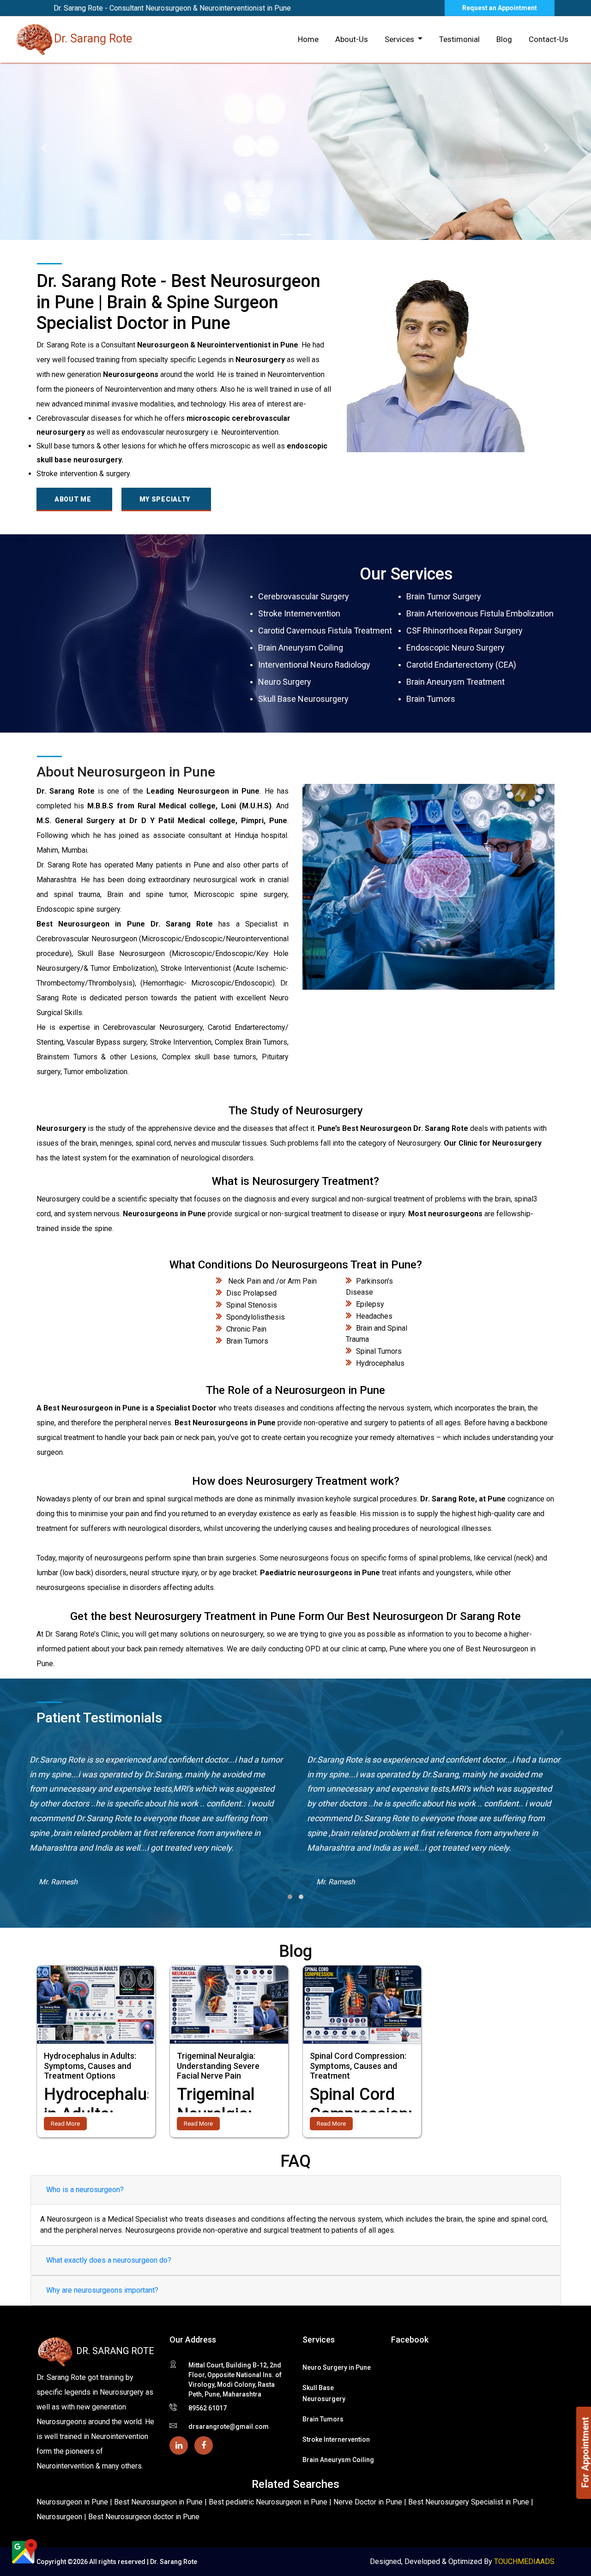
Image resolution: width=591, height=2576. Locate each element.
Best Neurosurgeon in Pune (159, 2502)
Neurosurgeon (60, 2517)
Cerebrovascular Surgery (304, 596)
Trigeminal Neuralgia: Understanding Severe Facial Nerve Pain (218, 2066)
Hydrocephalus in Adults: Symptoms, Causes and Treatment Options (90, 2066)
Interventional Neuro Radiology (314, 665)
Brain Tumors (431, 699)
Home (308, 39)
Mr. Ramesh (58, 1882)
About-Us (352, 39)
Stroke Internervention (299, 613)
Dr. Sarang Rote (93, 39)
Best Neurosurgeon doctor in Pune (144, 2517)
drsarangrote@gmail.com (229, 2427)
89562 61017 (208, 2408)
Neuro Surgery (285, 682)
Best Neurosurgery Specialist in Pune (470, 2502)
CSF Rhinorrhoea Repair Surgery (464, 631)
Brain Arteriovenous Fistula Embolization (480, 613)
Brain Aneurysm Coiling (301, 648)
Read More (65, 2124)
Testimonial (459, 39)
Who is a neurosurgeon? (85, 2190)
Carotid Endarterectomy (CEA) (461, 665)
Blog (504, 39)
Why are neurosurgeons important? (102, 2290)
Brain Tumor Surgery (444, 596)
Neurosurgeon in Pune (72, 2502)
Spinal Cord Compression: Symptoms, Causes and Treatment (358, 2066)
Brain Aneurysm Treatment (455, 682)
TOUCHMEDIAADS (524, 2561)
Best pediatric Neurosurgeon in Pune (269, 2502)
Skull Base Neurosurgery (303, 699)
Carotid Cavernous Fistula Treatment (325, 631)
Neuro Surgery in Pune (337, 2367)
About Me (73, 499)
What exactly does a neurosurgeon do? (109, 2260)
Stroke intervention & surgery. (84, 474)
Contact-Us (549, 39)
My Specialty (165, 499)
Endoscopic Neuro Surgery (455, 648)
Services (400, 39)
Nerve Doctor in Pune (369, 2502)
